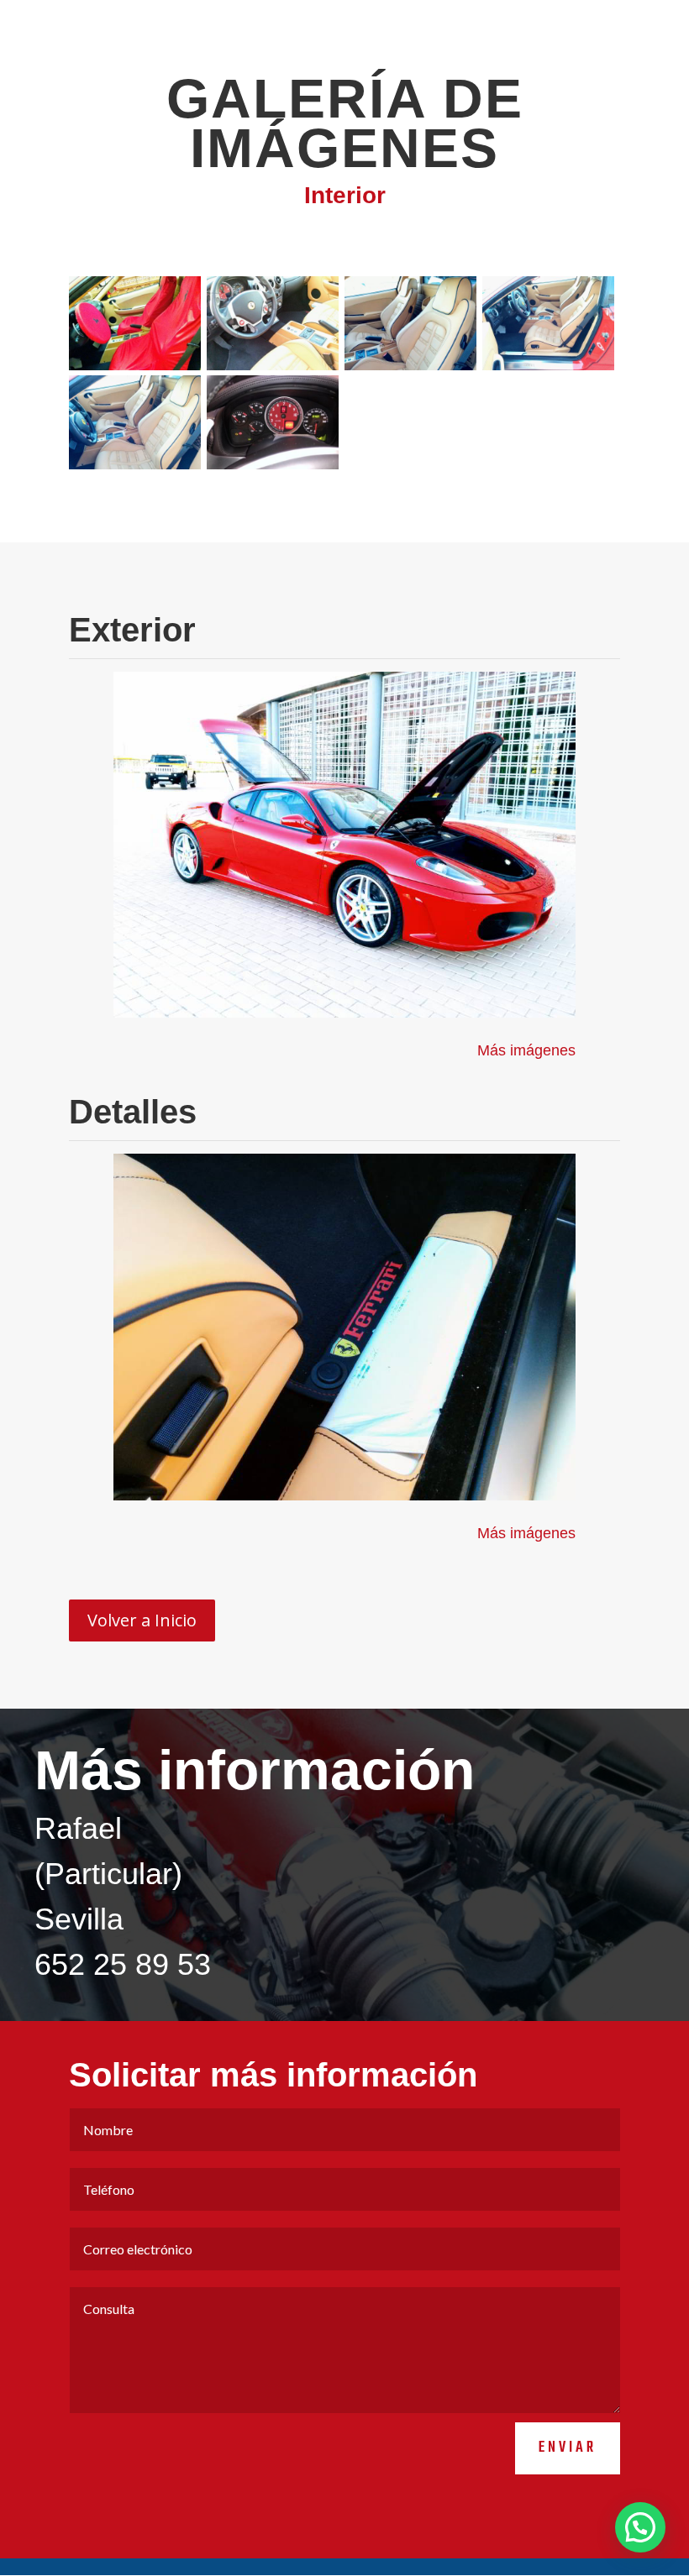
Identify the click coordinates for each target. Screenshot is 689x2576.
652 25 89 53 (123, 1964)
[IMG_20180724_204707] (273, 366)
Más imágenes (526, 1050)
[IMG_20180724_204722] (548, 366)
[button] (640, 2527)
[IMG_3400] (273, 465)
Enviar (568, 2448)
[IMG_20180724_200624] (135, 366)
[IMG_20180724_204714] (410, 366)
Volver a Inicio (142, 1620)
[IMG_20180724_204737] (135, 465)
